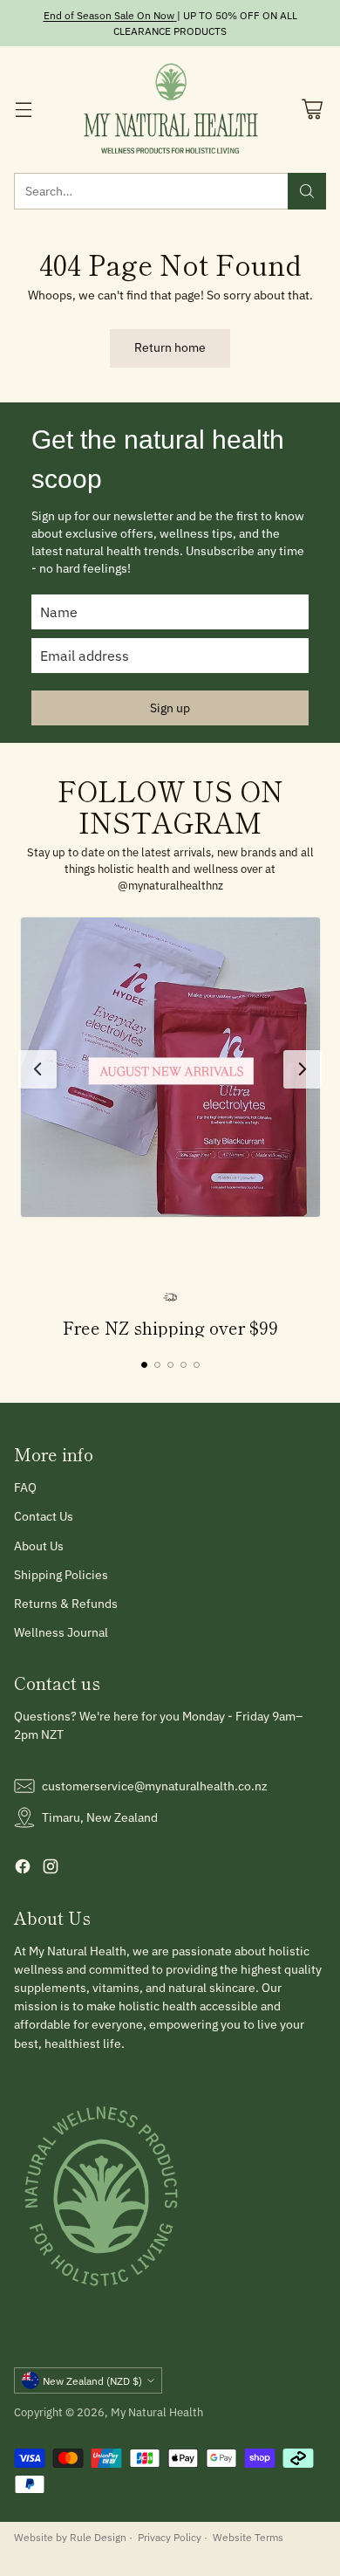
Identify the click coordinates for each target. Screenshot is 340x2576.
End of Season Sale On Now (109, 15)
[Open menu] (23, 110)
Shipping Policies (61, 1575)
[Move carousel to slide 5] (197, 1365)
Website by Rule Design (70, 2537)
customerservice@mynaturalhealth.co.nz (155, 1786)
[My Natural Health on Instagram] (51, 1869)
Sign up (170, 708)
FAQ (25, 1487)
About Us (39, 1546)
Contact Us (44, 1516)
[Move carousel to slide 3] (170, 1365)
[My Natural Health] (170, 110)
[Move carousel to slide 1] (144, 1365)
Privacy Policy (170, 2537)
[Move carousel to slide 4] (184, 1365)
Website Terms (248, 2537)
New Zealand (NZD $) (92, 2380)
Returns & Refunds (66, 1604)
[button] (170, 1067)
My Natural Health (157, 2412)
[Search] (307, 191)
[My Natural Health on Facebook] (23, 1869)
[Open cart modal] (312, 110)
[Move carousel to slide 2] (157, 1365)
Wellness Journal (61, 1632)
